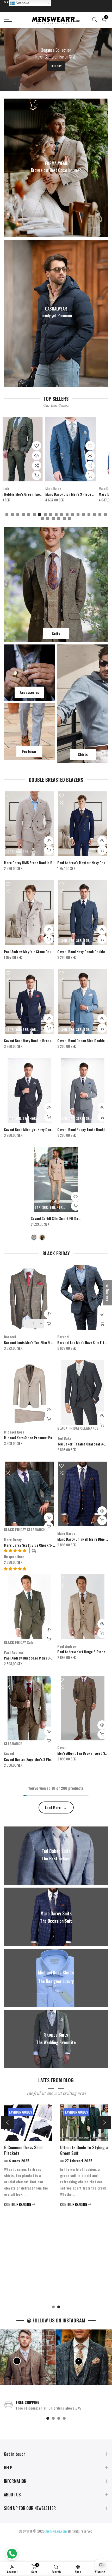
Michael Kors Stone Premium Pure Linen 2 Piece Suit (44, 1438)
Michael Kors (14, 1432)
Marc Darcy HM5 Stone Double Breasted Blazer (39, 863)
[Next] (104, 2122)
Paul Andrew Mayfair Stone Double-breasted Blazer (43, 951)
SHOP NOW (56, 66)
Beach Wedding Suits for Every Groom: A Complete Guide (84, 2153)
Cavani (9, 1754)
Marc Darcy (13, 1539)
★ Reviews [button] (107, 1293)
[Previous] (8, 2122)
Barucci (10, 1337)
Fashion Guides (23, 2112)
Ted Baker (65, 1438)
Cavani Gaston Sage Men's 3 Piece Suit (33, 1759)
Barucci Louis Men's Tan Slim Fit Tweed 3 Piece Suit (42, 1342)
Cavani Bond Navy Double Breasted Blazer (35, 1040)
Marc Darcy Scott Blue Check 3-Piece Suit (36, 1545)
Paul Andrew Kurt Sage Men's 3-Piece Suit (35, 1658)
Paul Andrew (13, 1652)
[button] (15, 1568)
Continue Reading (20, 2298)
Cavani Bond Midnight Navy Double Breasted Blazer (43, 1129)
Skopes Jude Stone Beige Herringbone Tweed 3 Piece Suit (62, 494)
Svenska (22, 3)
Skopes (24, 488)
